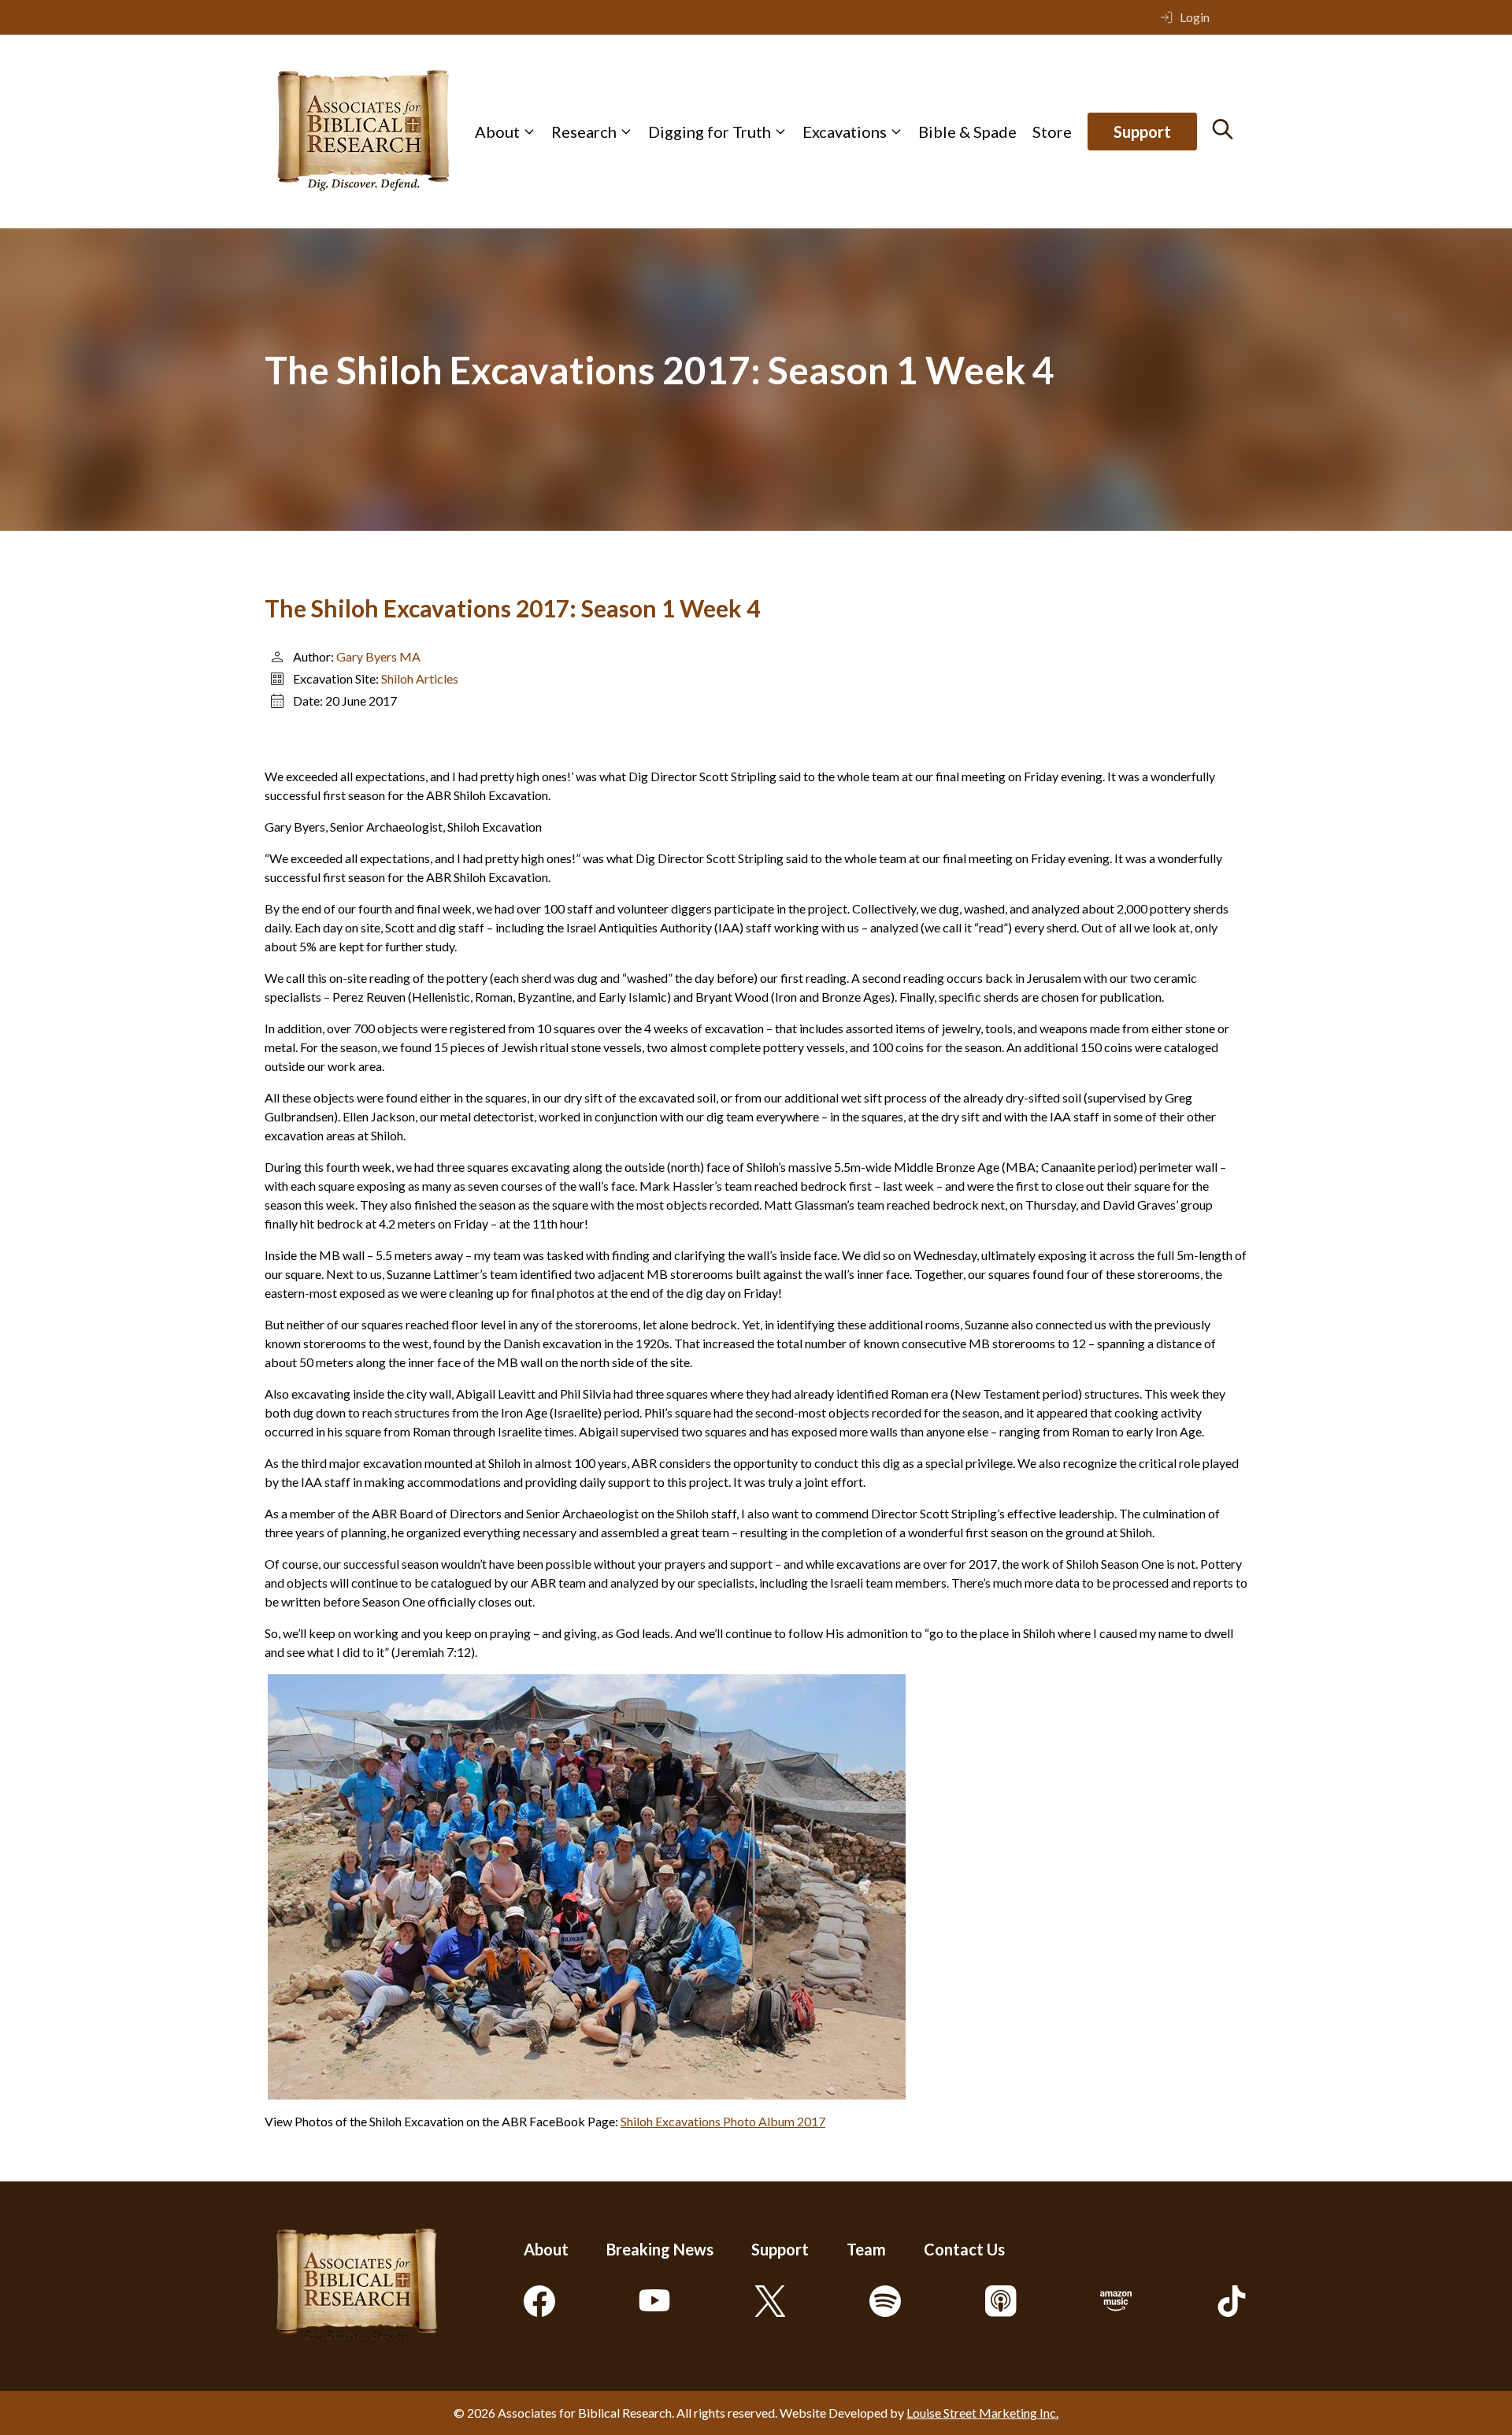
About (497, 132)
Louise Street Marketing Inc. (982, 2413)
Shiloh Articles (420, 678)
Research (584, 132)
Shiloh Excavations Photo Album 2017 (723, 2121)
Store (1052, 132)
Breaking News (660, 2249)
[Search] (1223, 129)
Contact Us (964, 2249)
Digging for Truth (710, 132)
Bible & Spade (967, 132)
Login (1195, 17)
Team (866, 2249)
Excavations (845, 132)
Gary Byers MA (378, 656)
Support (1142, 132)
